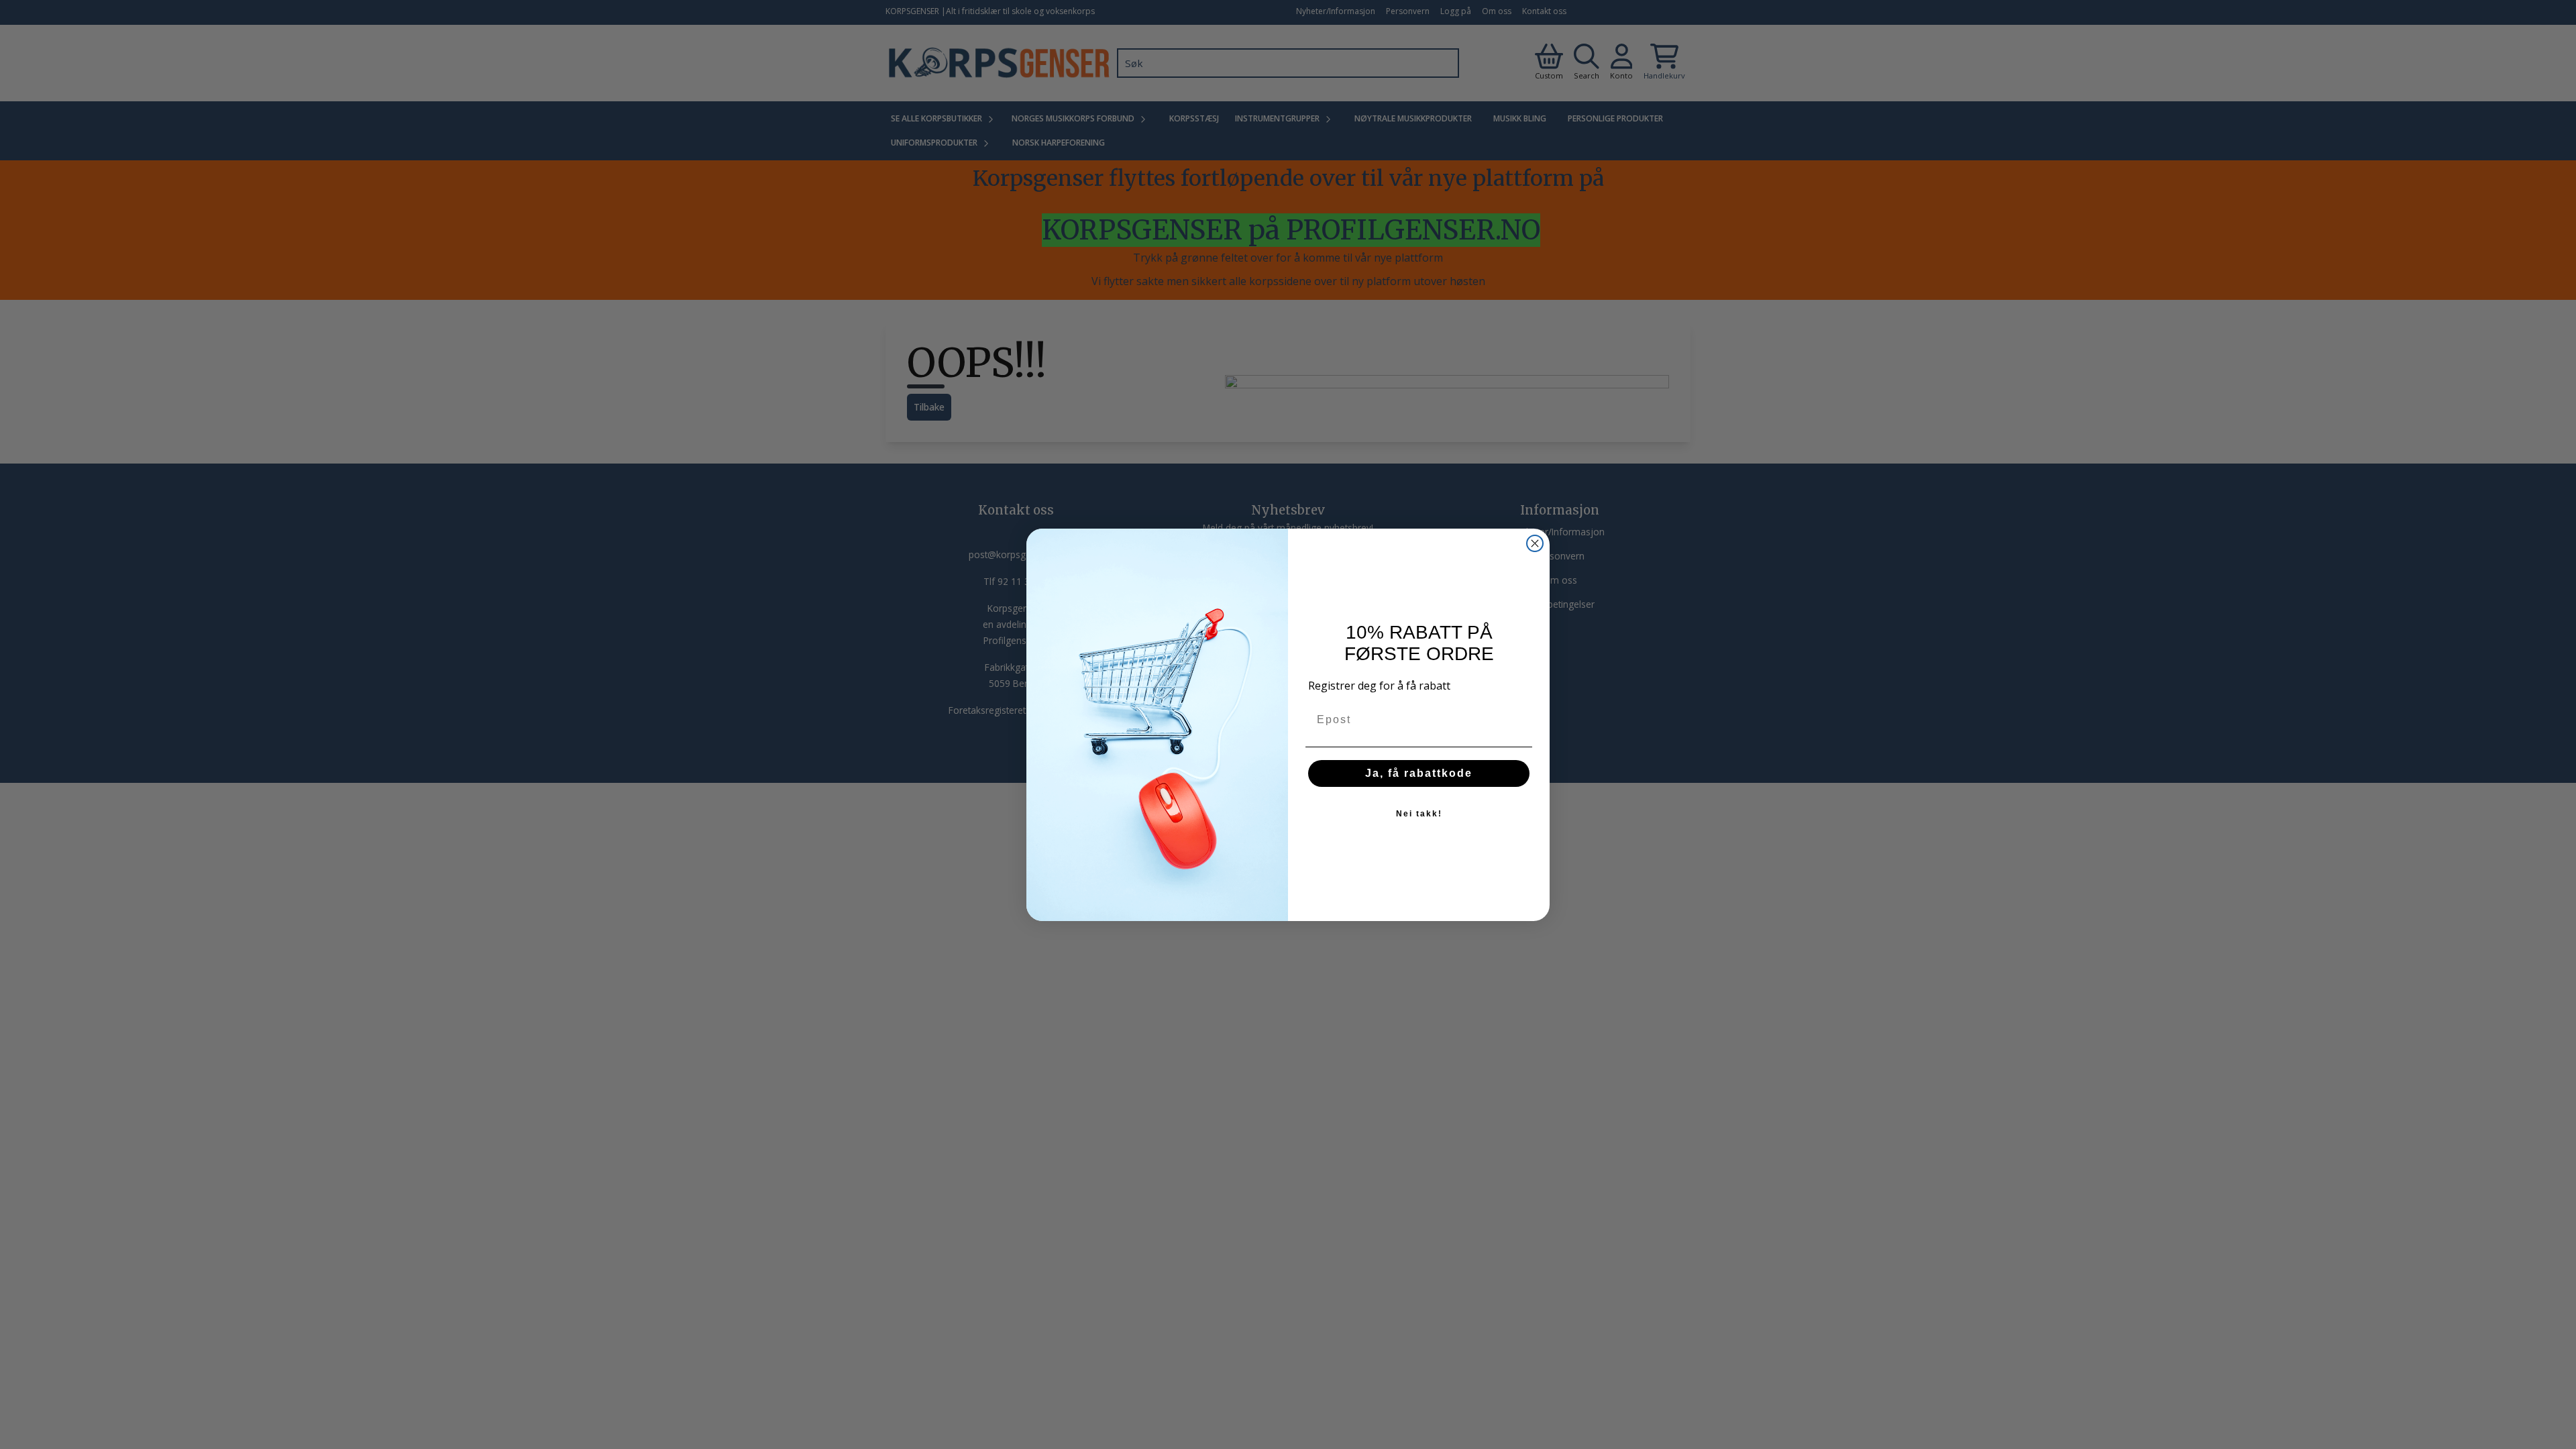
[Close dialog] (1535, 543)
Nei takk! (1419, 814)
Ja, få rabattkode (1419, 773)
